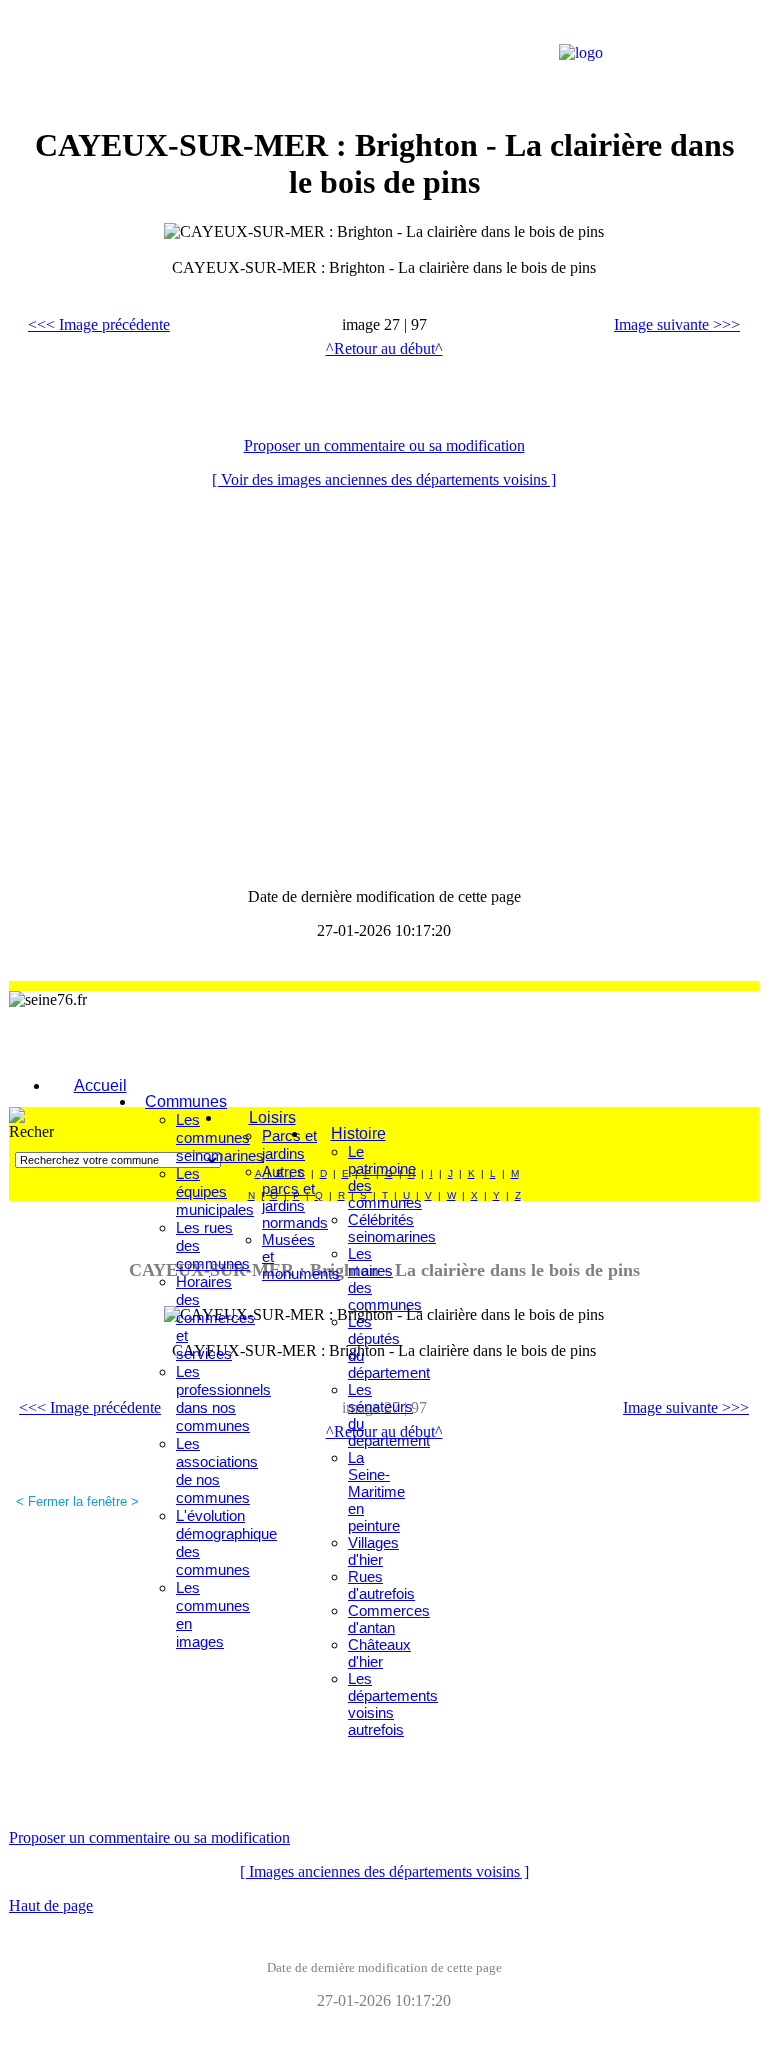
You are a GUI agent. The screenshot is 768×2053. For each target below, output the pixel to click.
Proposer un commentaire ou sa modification (384, 445)
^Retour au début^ (384, 348)
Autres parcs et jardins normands (295, 1197)
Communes (186, 1101)
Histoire (358, 1133)
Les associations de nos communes (217, 1470)
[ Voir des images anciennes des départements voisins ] (384, 479)
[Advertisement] (259, 55)
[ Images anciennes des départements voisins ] (384, 1871)
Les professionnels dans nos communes (223, 1398)
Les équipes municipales (215, 1191)
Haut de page (51, 1905)
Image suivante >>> (677, 324)
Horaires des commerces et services (215, 1317)
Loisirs (272, 1117)
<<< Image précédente (99, 324)
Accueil (100, 1085)
